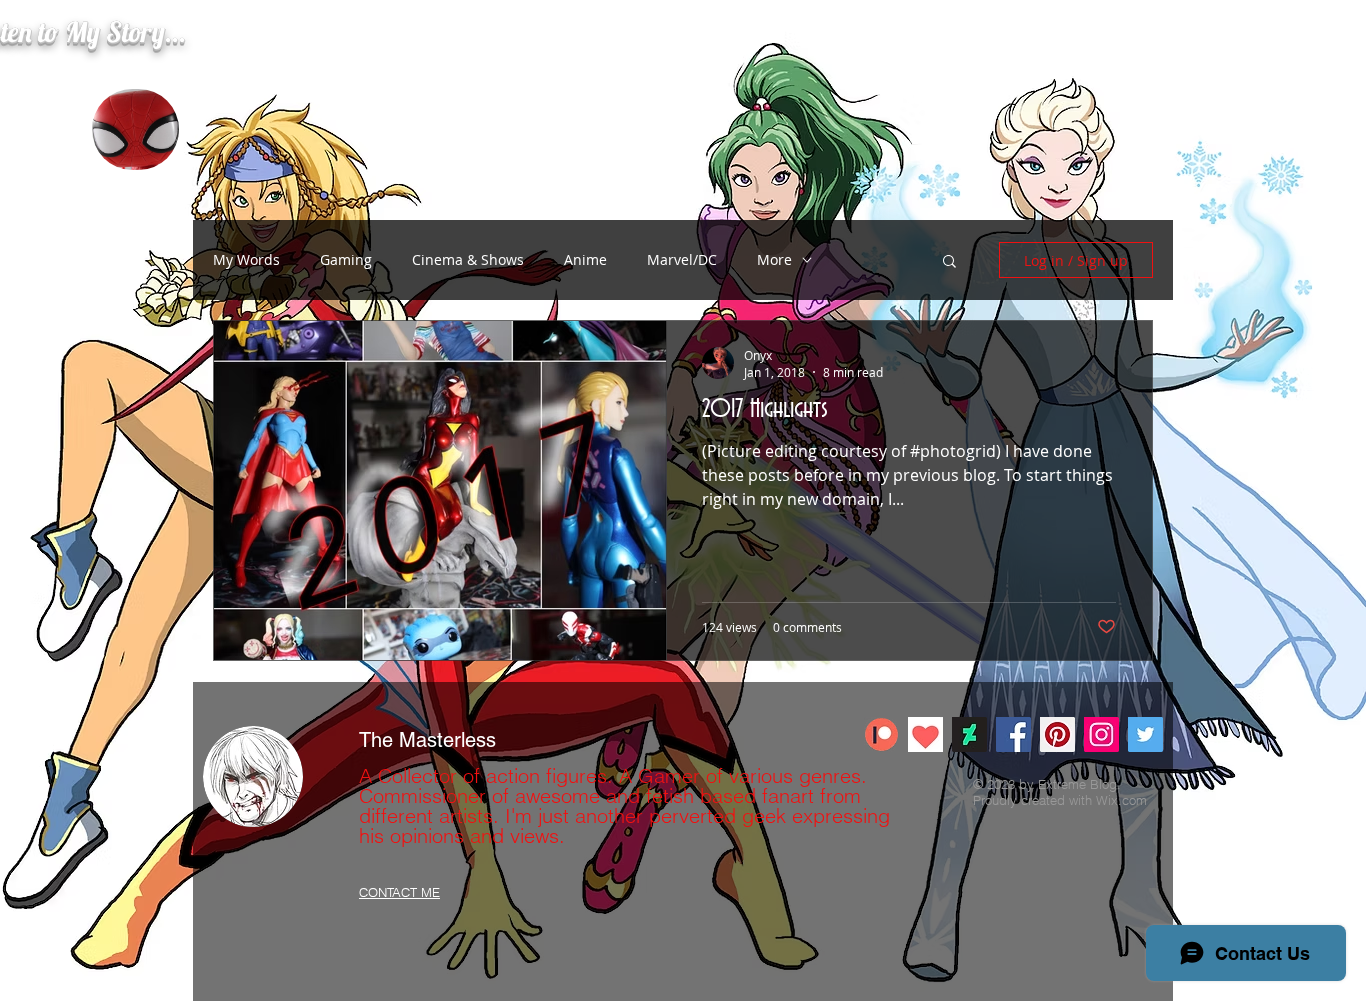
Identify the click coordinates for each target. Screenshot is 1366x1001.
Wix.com (1121, 800)
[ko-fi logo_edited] (925, 734)
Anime (585, 259)
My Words (246, 259)
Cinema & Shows (468, 259)
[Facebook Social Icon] (1013, 734)
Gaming (346, 259)
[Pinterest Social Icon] (1057, 734)
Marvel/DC (682, 259)
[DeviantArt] (969, 734)
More (774, 259)
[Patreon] (881, 734)
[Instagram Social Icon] (1101, 734)
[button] (949, 262)
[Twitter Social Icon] (1145, 734)
